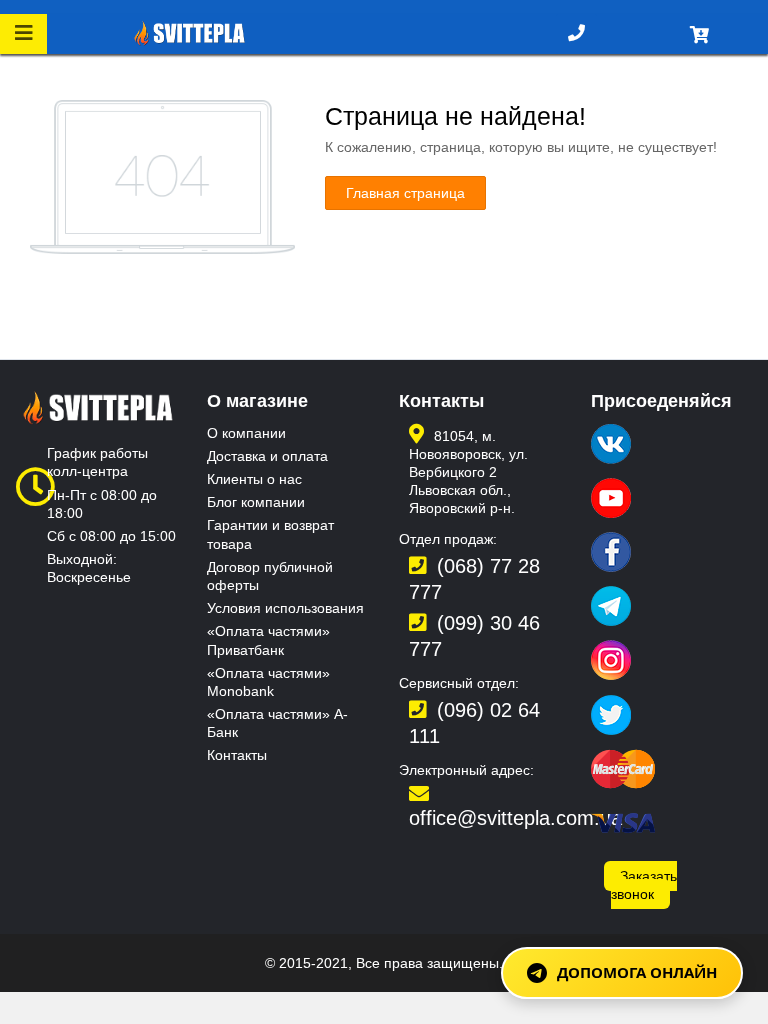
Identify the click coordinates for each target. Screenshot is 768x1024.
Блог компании (256, 502)
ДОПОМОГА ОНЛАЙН (637, 972)
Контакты (237, 755)
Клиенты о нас (254, 479)
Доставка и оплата (267, 456)
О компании (246, 433)
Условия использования (285, 608)
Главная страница (405, 193)
